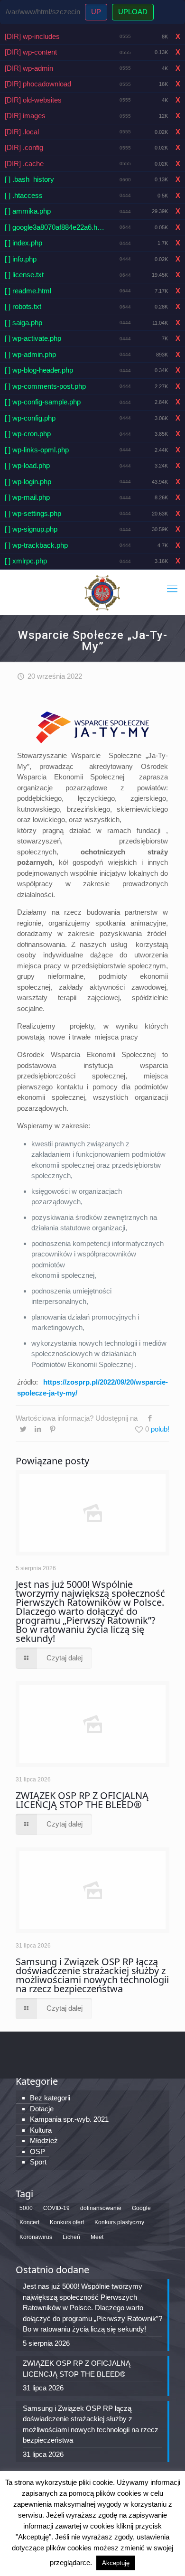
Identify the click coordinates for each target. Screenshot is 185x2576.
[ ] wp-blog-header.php (39, 370)
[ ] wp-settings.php (33, 513)
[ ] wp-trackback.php (36, 545)
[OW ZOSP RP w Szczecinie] (102, 592)
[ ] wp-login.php (28, 482)
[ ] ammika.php (28, 211)
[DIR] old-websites (33, 100)
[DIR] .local (22, 132)
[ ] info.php (21, 259)
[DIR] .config (24, 147)
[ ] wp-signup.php (31, 529)
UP (96, 12)
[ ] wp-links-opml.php (37, 450)
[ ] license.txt (24, 275)
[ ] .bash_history (29, 179)
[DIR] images (25, 116)
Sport (38, 2162)
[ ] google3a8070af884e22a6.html (55, 227)
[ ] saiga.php (23, 323)
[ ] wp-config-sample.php (43, 402)
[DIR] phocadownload (38, 84)
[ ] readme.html (28, 291)
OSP (37, 2151)
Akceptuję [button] (116, 2563)
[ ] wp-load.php (27, 465)
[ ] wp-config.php (30, 418)
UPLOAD (133, 12)
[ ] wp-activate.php (33, 338)
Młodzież (44, 2140)
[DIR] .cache (24, 164)
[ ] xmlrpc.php (26, 561)
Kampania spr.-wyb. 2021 (69, 2119)
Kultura (41, 2130)
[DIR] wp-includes (32, 36)
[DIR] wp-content (31, 52)
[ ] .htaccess (24, 195)
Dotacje (42, 2109)
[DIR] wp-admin (29, 68)
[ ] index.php (23, 243)
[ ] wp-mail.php (27, 497)
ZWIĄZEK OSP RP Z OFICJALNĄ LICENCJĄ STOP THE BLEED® (82, 1800)
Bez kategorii (50, 2098)
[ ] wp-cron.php (28, 434)
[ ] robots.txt (23, 306)
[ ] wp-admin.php (30, 354)
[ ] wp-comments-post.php (45, 386)
